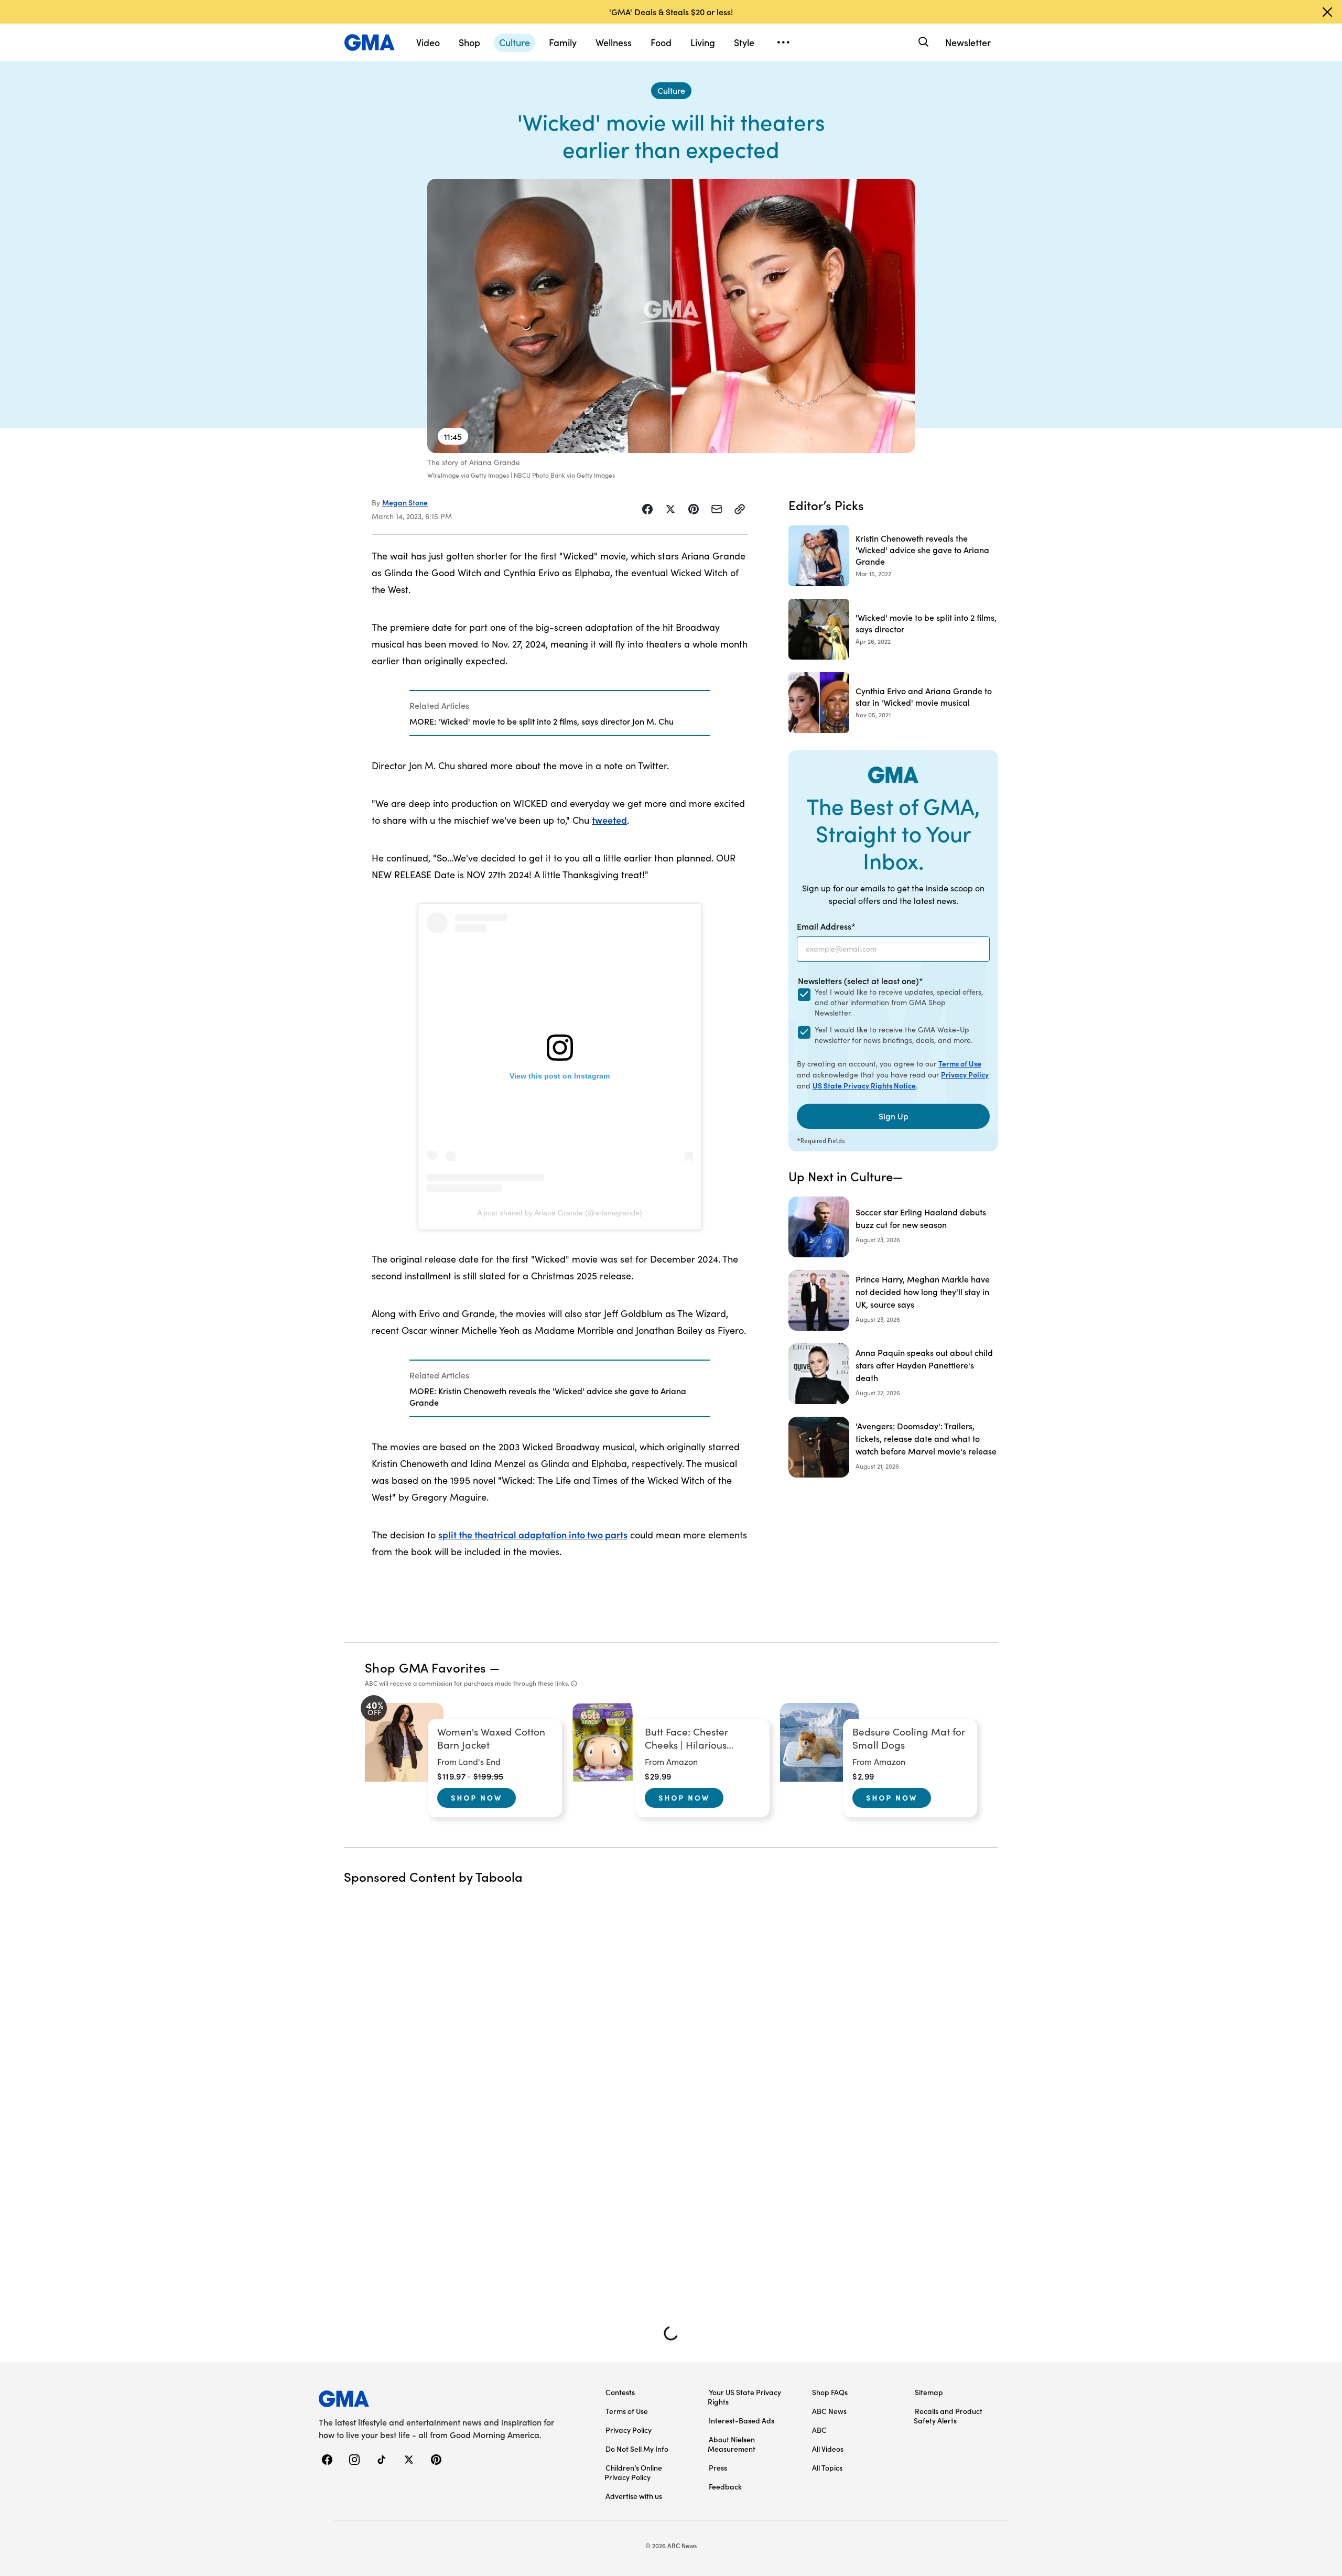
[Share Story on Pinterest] (694, 509)
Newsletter (968, 42)
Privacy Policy (965, 1074)
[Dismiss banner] (1327, 12)
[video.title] (671, 316)
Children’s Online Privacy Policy (633, 2472)
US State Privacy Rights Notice (864, 1085)
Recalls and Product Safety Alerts (948, 2416)
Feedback (725, 2486)
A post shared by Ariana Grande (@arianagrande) (560, 1213)
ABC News (829, 2411)
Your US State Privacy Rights (744, 2397)
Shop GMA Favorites (426, 1667)
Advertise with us (634, 2496)
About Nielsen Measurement (732, 2444)
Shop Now (477, 1797)
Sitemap (929, 2392)
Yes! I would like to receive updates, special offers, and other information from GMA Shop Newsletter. (899, 1002)
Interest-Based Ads (742, 2420)
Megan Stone (405, 502)
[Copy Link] (740, 509)
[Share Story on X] (670, 509)
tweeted (609, 820)
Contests (620, 2392)
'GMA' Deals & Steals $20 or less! (671, 12)
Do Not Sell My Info (637, 2449)
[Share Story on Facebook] (647, 509)
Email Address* (826, 926)
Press (718, 2467)
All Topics (827, 2467)
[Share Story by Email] (717, 509)
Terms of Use (960, 1063)
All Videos (828, 2449)
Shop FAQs (830, 2392)
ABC (819, 2430)
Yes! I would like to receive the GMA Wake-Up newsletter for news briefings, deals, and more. (894, 1035)
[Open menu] (783, 42)
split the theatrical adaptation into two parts (533, 1534)
